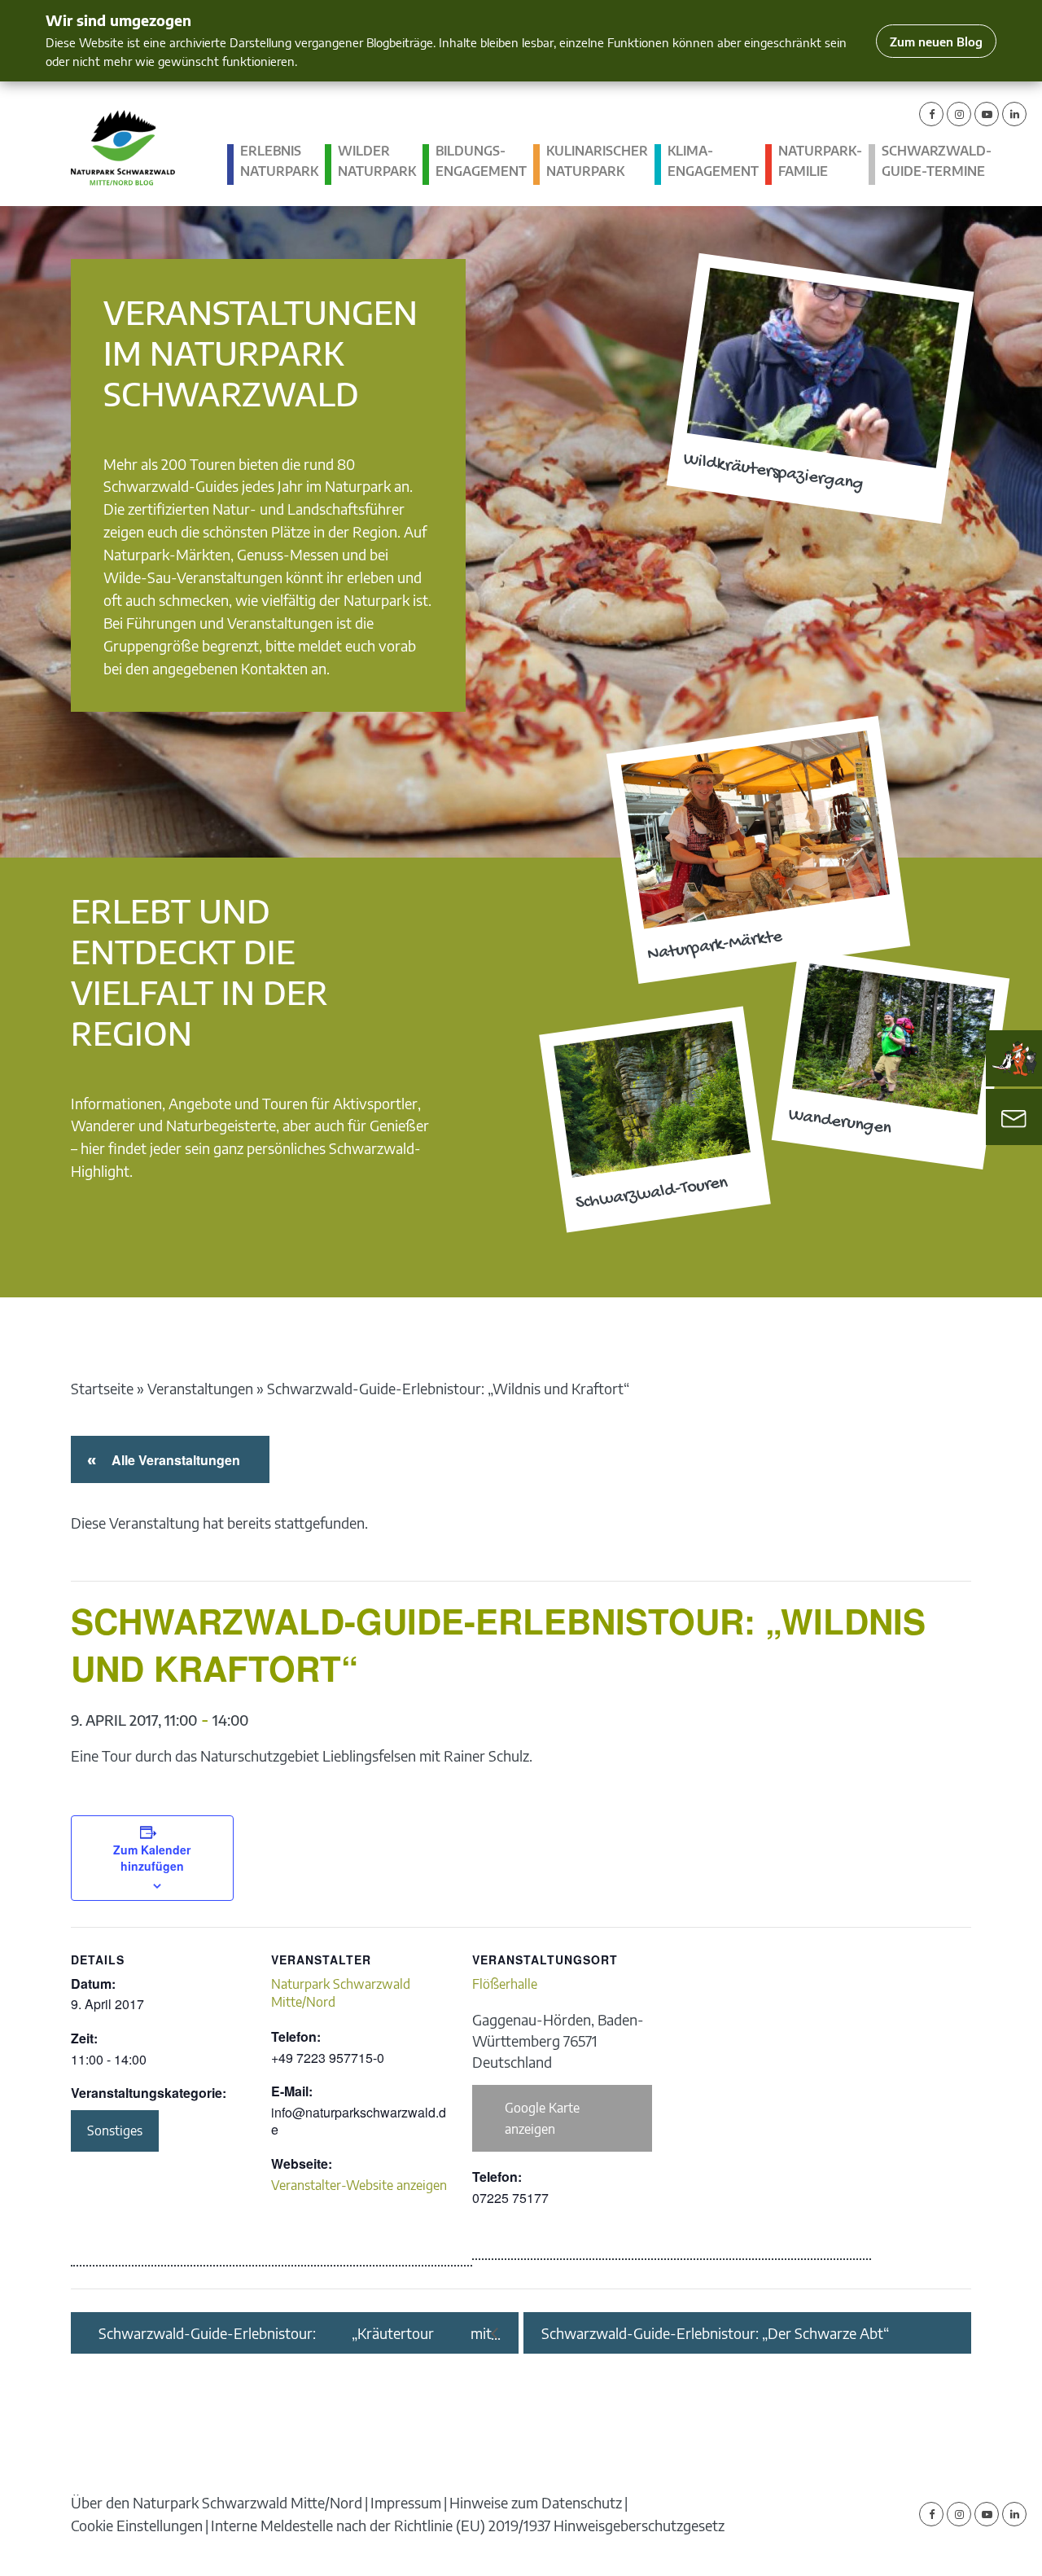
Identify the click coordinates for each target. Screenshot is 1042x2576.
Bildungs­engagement (481, 161)
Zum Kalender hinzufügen (152, 1858)
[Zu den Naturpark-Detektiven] (1014, 1059)
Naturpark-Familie (820, 161)
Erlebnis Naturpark (279, 161)
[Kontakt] (1014, 1117)
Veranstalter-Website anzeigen (359, 2185)
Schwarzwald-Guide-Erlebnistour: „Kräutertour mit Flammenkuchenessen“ (295, 2333)
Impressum (406, 2502)
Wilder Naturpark (377, 161)
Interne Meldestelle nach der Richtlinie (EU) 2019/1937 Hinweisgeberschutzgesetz (468, 2525)
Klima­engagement (713, 161)
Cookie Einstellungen (137, 2525)
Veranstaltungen (200, 1388)
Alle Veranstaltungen (173, 1460)
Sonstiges (115, 2131)
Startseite (102, 1388)
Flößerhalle (505, 1984)
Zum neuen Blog (936, 41)
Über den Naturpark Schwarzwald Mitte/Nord (217, 2502)
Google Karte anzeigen (542, 2118)
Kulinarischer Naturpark (597, 161)
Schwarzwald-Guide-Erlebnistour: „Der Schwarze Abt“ (715, 2333)
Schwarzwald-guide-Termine (937, 161)
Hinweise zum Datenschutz (536, 2502)
